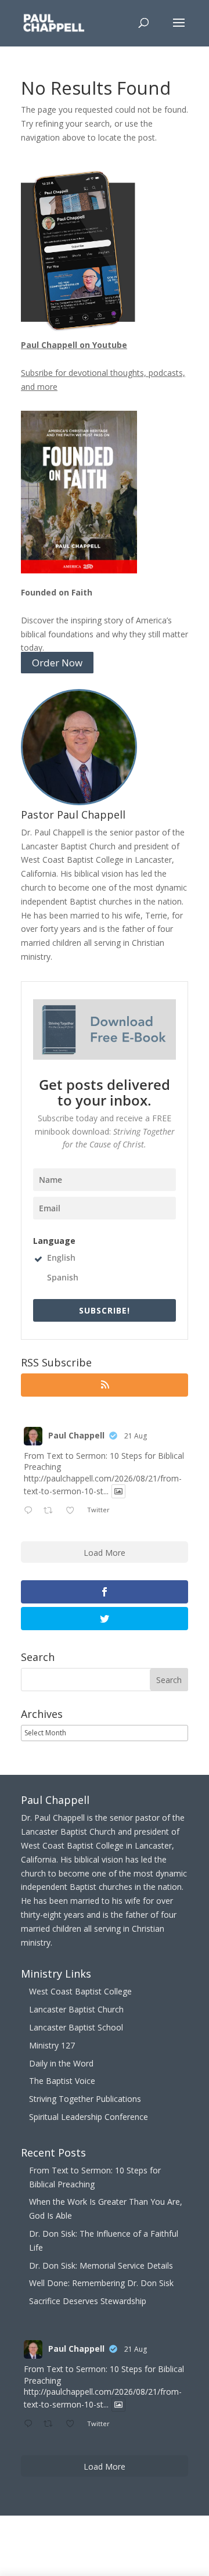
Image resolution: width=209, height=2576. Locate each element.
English (61, 1257)
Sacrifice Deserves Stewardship (88, 2301)
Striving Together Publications (85, 2099)
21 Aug (136, 1436)
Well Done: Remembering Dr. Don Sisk (101, 2283)
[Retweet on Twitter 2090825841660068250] (51, 1511)
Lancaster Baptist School (76, 2027)
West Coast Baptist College (80, 1991)
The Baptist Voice (62, 2081)
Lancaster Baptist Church (76, 2009)
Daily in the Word (61, 2063)
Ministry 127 (52, 2045)
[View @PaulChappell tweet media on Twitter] (118, 1491)
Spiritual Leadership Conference (89, 2117)
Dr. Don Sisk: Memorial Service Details (101, 2265)
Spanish (63, 1277)
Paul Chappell (76, 1435)
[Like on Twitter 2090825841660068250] (73, 1511)
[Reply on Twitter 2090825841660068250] (31, 1511)
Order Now (57, 663)
